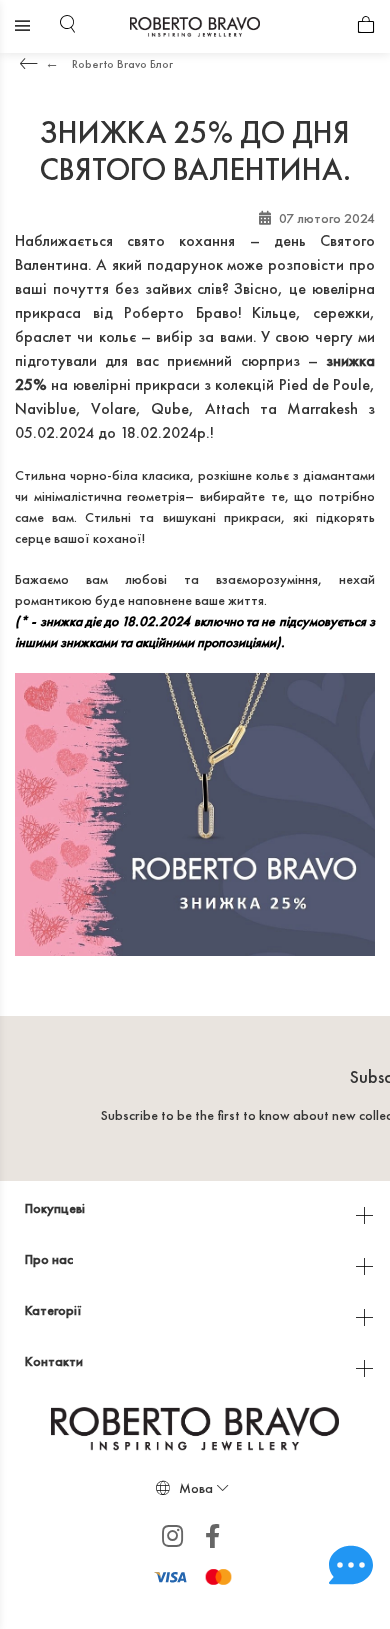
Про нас (50, 1259)
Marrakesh (322, 408)
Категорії (55, 1310)
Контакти (55, 1361)
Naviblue (45, 408)
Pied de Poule (325, 384)
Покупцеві (56, 1208)
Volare (113, 408)
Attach (227, 408)
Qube (170, 408)
